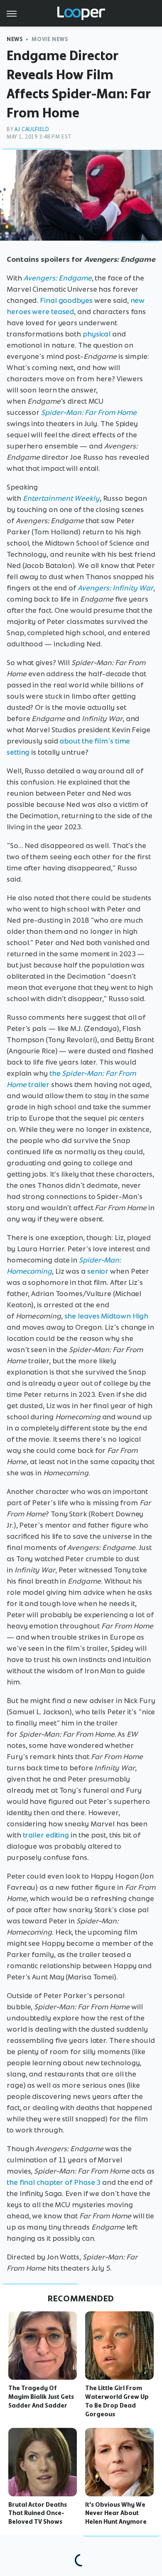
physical (97, 334)
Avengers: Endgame (58, 278)
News (15, 39)
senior (98, 1271)
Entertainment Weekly (61, 498)
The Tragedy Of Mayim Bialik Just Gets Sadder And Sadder (41, 2397)
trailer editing (46, 1835)
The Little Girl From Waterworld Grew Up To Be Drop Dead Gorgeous (117, 2401)
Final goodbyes (66, 300)
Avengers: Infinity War (115, 588)
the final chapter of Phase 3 (54, 2182)
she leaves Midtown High (107, 1316)
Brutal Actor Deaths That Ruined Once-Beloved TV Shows (38, 2513)
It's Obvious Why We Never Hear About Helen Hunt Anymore (116, 2513)
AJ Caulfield (32, 129)
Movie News (50, 39)
